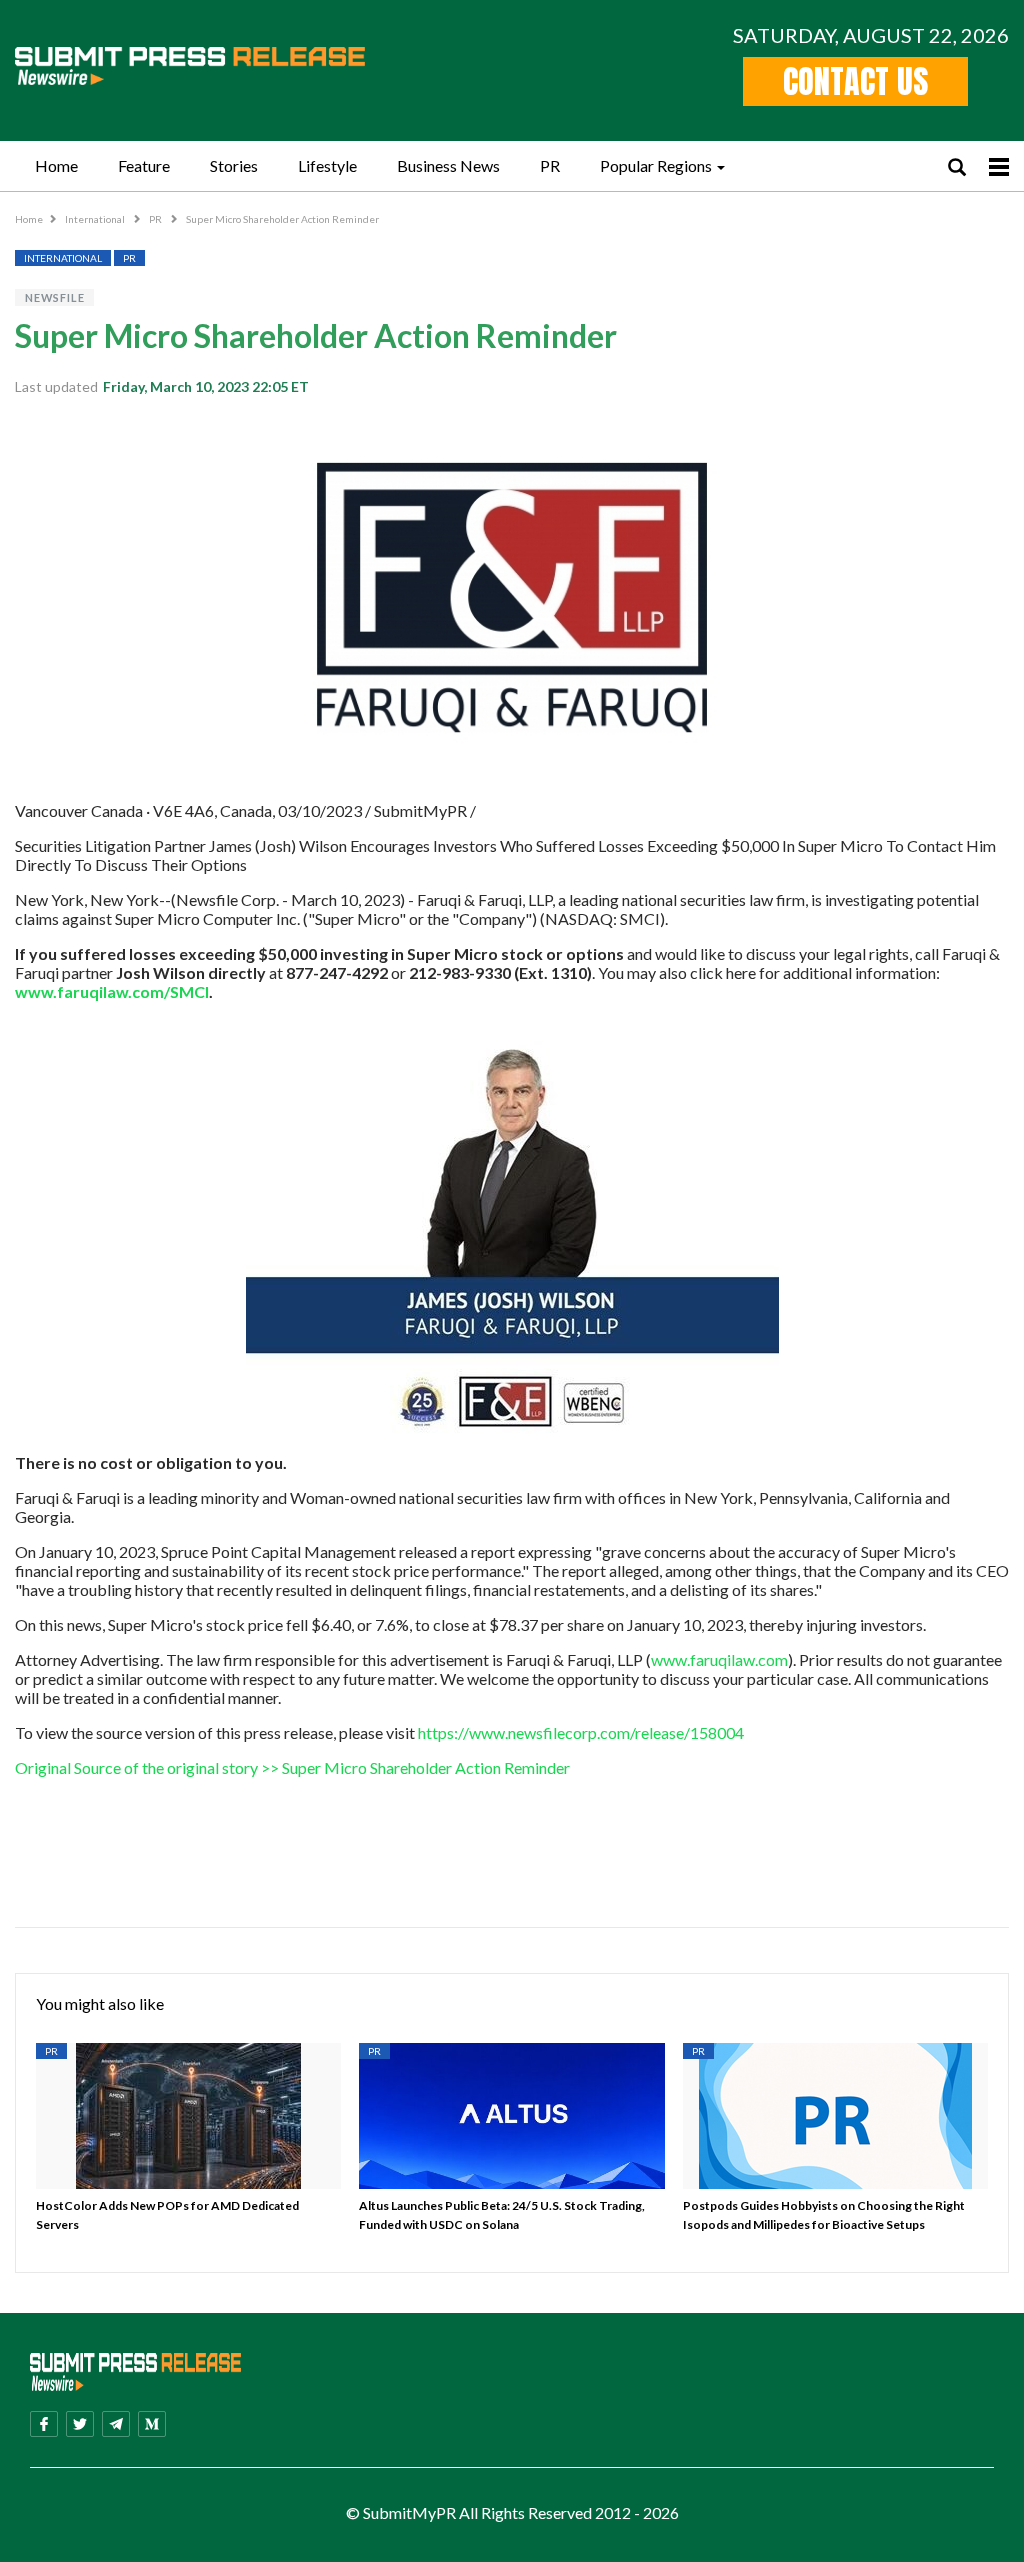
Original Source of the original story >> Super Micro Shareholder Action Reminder (292, 1767)
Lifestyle (327, 165)
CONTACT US (855, 81)
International (96, 219)
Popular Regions (656, 165)
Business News (448, 165)
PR (550, 165)
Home (56, 165)
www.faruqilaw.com (719, 1659)
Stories (234, 165)
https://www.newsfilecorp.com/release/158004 (581, 1732)
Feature (144, 165)
